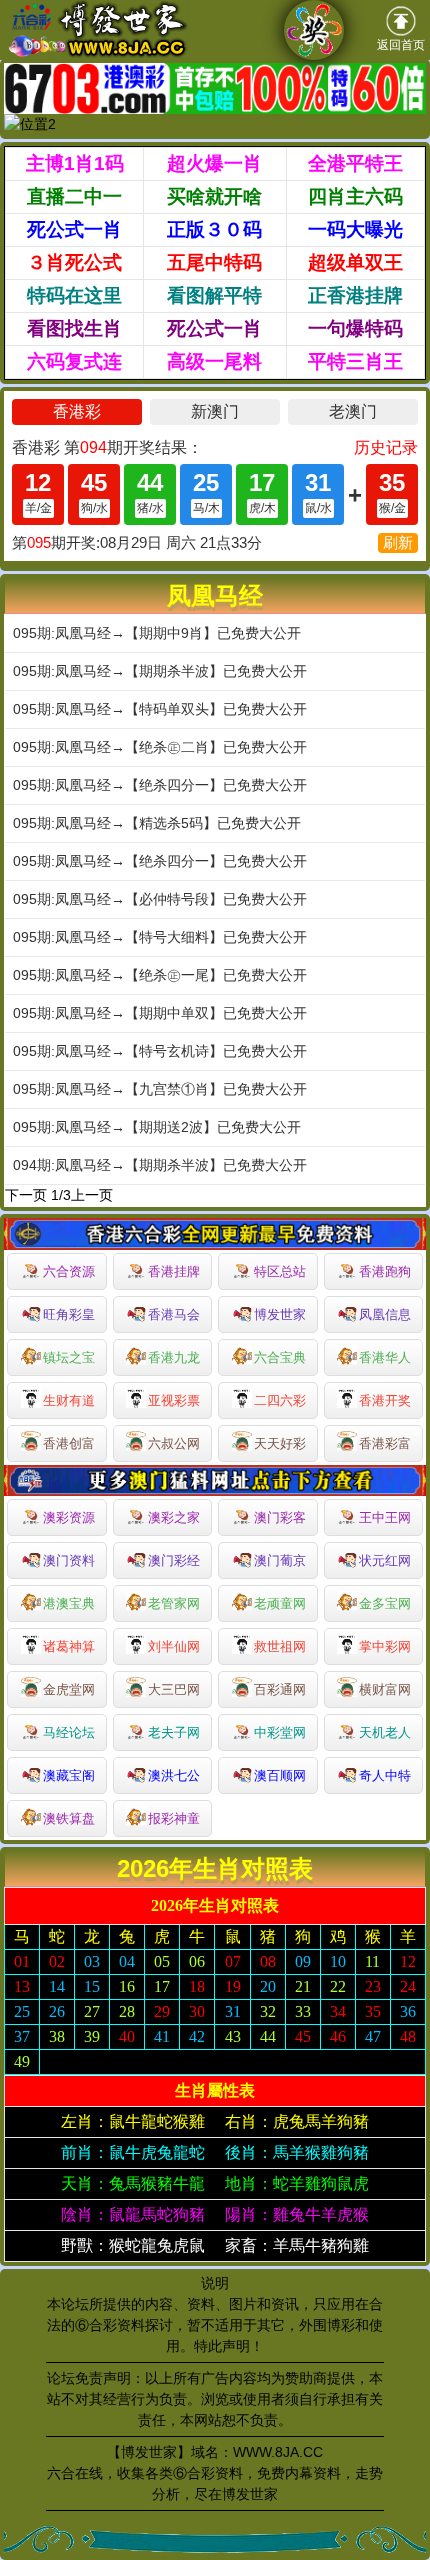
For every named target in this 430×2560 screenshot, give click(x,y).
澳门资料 (69, 1560)
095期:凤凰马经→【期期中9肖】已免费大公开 (157, 633)
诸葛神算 (69, 1646)
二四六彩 (280, 1400)
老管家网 (174, 1603)
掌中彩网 (385, 1646)
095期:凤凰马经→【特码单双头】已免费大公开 (160, 709)
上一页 (92, 1195)
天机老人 (385, 1732)
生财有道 (69, 1400)
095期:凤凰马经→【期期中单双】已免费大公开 (160, 1013)
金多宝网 (385, 1603)
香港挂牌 (174, 1271)
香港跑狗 (385, 1271)
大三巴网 (174, 1689)
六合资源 (69, 1271)
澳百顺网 (280, 1775)
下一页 (26, 1195)
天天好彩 (280, 1443)
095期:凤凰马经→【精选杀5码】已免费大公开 (157, 823)
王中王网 (385, 1517)
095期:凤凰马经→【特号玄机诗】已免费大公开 (160, 1051)
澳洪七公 (174, 1775)
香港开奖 (385, 1400)
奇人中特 (385, 1775)
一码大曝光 (355, 229)
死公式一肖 (74, 229)
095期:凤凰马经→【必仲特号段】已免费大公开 (160, 899)
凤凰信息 (385, 1314)
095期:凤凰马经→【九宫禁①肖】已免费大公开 (160, 1089)
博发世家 (280, 1314)
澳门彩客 (280, 1517)
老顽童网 (280, 1603)
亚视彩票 (174, 1400)
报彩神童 (174, 1818)
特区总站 (280, 1271)
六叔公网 (174, 1443)
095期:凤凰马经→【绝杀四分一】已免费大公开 (160, 785)
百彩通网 (280, 1689)
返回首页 (401, 45)
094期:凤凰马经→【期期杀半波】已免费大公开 (160, 1165)
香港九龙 (174, 1357)
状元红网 (385, 1560)
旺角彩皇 (69, 1314)
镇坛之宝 (69, 1357)
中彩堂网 (280, 1732)
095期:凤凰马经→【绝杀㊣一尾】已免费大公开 (160, 975)
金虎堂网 (69, 1689)
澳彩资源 (69, 1517)
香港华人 (385, 1357)
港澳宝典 (69, 1603)
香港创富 (69, 1443)
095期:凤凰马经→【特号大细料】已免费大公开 (160, 937)
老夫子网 (174, 1732)
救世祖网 (280, 1646)
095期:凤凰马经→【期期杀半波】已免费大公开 (160, 671)
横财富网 (385, 1689)
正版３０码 (214, 229)
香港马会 (174, 1314)
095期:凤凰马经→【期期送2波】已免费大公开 (157, 1127)
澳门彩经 (174, 1560)
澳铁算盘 (69, 1818)
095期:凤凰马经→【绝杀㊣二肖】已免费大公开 (160, 747)
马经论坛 (69, 1732)
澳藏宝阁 (69, 1775)
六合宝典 (280, 1357)
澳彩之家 (174, 1517)
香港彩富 (385, 1443)
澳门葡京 (280, 1560)
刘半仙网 (174, 1646)
